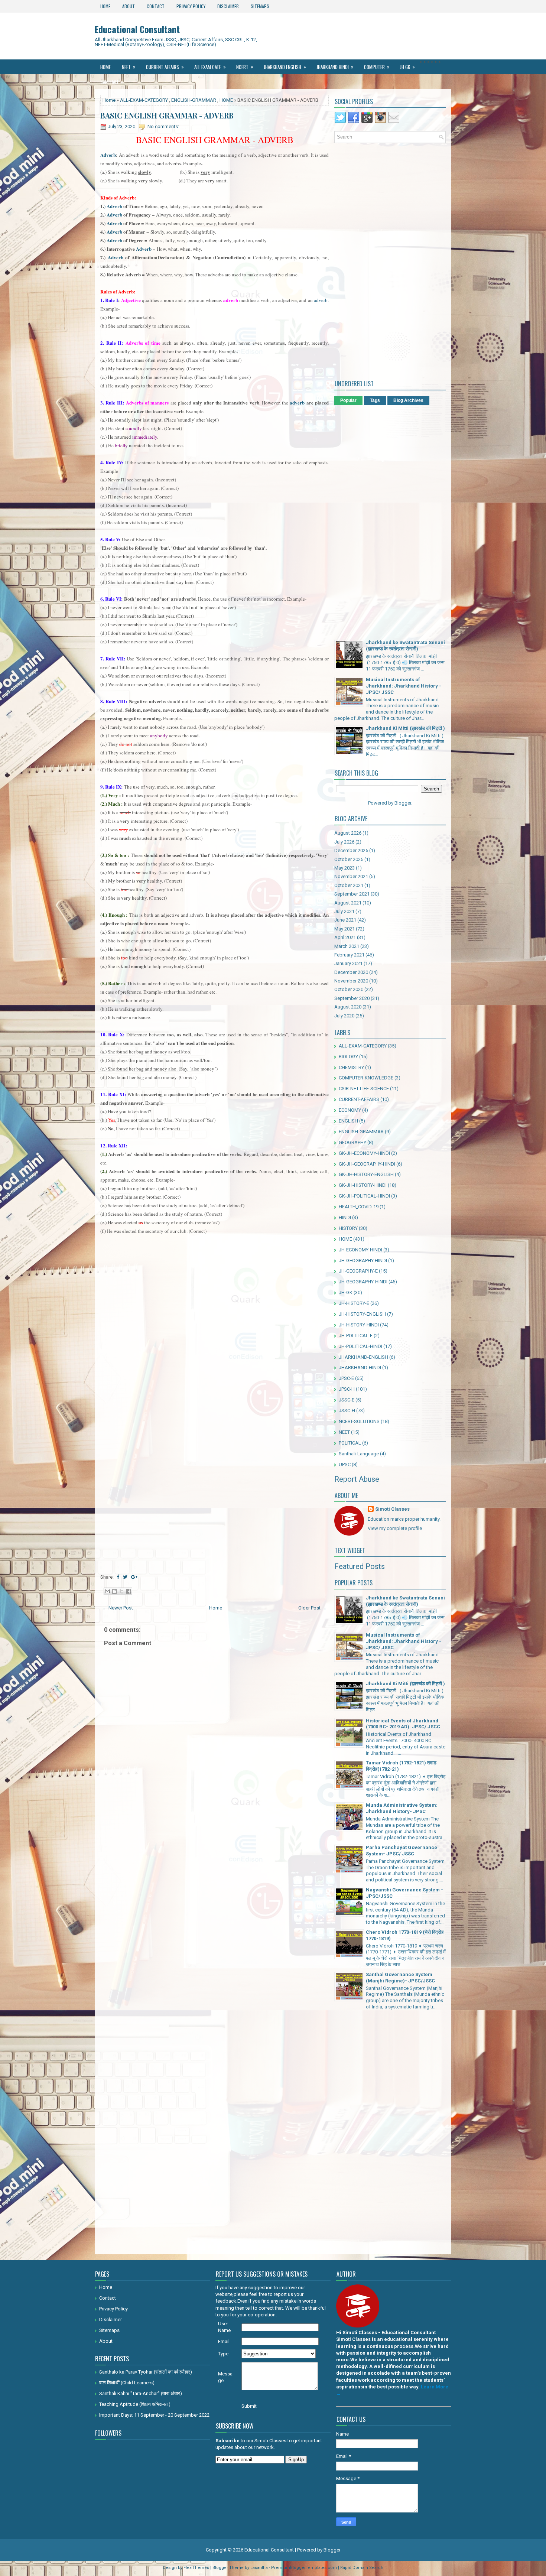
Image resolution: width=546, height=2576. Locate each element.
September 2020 (352, 998)
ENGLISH (348, 1121)
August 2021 (348, 903)
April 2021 (345, 937)
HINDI (345, 1217)
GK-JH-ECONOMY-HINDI (364, 1153)
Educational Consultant (137, 29)
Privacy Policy (191, 6)
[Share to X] (121, 1591)
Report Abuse (357, 1479)
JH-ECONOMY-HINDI (360, 1250)
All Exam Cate (210, 67)
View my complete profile (395, 1528)
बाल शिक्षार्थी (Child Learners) (127, 2383)
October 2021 (349, 885)
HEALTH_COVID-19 (359, 1207)
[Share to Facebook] (129, 1591)
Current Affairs (165, 67)
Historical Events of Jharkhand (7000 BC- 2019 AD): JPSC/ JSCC (403, 1724)
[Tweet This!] (125, 1577)
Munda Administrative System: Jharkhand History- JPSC (402, 1808)
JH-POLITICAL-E (356, 1336)
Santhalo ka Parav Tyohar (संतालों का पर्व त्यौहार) (146, 2372)
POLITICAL (350, 1443)
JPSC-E (346, 1378)
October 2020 (349, 989)
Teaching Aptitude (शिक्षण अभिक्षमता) (135, 2404)
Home (105, 6)
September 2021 (352, 894)
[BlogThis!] (114, 1591)
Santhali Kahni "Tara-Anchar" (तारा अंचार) (141, 2393)
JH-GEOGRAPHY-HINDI (363, 1282)
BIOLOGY (348, 1057)
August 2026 (348, 833)
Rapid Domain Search (362, 2568)
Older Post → (312, 1608)
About (129, 6)
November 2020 (351, 981)
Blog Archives (408, 400)
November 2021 (351, 876)
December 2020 (351, 972)
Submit (249, 2406)
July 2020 (344, 1016)
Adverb (108, 155)
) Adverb (113, 206)
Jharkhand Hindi (335, 67)
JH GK (407, 67)
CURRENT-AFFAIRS (359, 1099)
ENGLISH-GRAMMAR (194, 100)
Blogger (403, 803)
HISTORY (348, 1228)
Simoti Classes (392, 1509)
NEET (129, 67)
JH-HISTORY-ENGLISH (362, 1314)
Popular (348, 400)
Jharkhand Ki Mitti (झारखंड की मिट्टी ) (405, 728)
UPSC (345, 1464)
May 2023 (344, 868)
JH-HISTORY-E (354, 1303)
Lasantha (259, 2568)
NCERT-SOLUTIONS (359, 1421)
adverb (320, 300)
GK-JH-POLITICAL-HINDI (364, 1196)
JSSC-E (347, 1400)
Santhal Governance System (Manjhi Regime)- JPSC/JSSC (400, 1978)
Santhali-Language (359, 1454)
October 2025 (349, 859)
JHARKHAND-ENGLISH (363, 1357)
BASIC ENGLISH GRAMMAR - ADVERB (167, 116)
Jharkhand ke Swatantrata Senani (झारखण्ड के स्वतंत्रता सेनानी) (405, 646)
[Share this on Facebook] (118, 1577)
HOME (226, 100)
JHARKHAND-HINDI (360, 1367)
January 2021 (348, 963)
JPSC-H (347, 1389)
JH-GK (346, 1292)
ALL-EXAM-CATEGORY (144, 100)
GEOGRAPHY (352, 1142)
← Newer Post (118, 1608)
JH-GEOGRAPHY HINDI (363, 1261)
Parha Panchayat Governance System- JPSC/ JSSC (402, 1851)
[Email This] (107, 1591)
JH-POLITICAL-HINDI (360, 1346)
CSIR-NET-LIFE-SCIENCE (364, 1089)
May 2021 (344, 929)
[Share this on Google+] (134, 1577)
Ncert (245, 67)
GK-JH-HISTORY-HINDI (363, 1185)
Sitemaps (260, 6)
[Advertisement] (214, 1415)
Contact (156, 6)
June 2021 (345, 920)
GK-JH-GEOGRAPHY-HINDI (367, 1164)
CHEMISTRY (351, 1067)
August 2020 (348, 1007)
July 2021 (344, 911)
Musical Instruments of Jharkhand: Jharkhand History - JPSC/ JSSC (404, 686)
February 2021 (349, 955)
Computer (377, 67)
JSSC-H (347, 1411)
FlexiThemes (196, 2568)
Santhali (112, 82)
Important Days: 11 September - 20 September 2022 (154, 2415)
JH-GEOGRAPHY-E (358, 1271)
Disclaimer (228, 6)
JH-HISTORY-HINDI (359, 1325)
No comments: (163, 126)
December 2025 (351, 850)
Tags (375, 400)
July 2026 (344, 842)
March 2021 (347, 946)
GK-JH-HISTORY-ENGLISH (366, 1174)
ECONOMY (350, 1110)
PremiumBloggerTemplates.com (304, 2568)
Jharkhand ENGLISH (285, 67)
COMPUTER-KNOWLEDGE (366, 1078)
